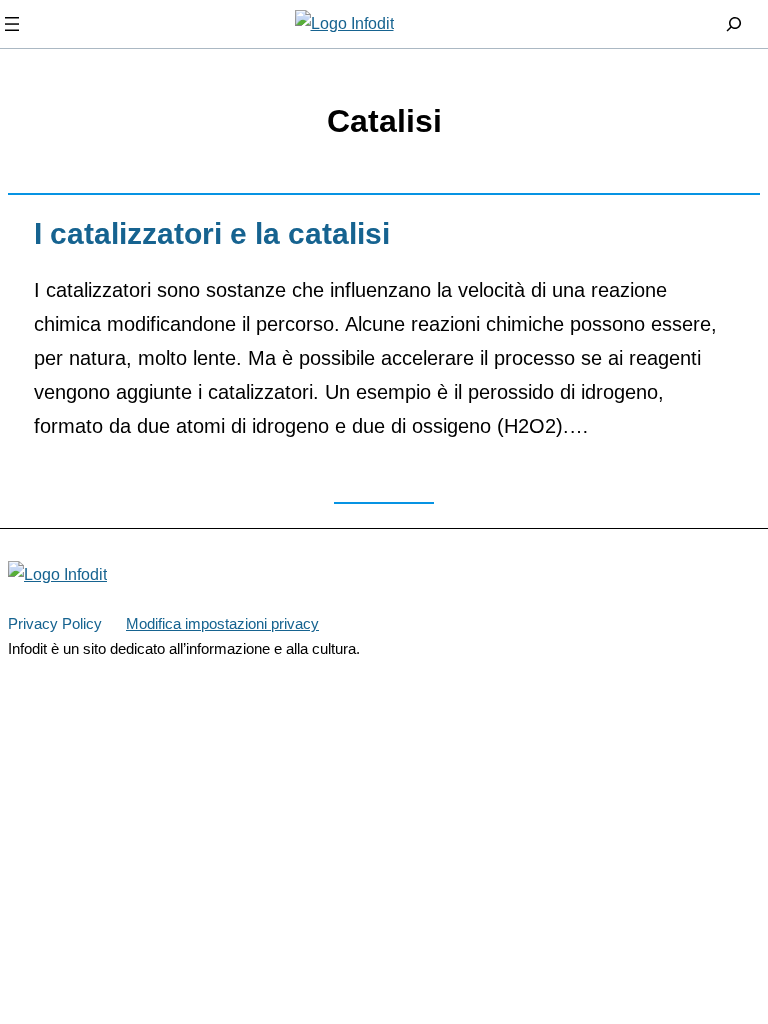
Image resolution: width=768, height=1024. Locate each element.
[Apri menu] (12, 24)
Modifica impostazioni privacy (222, 624)
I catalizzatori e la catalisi (212, 234)
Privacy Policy (55, 624)
